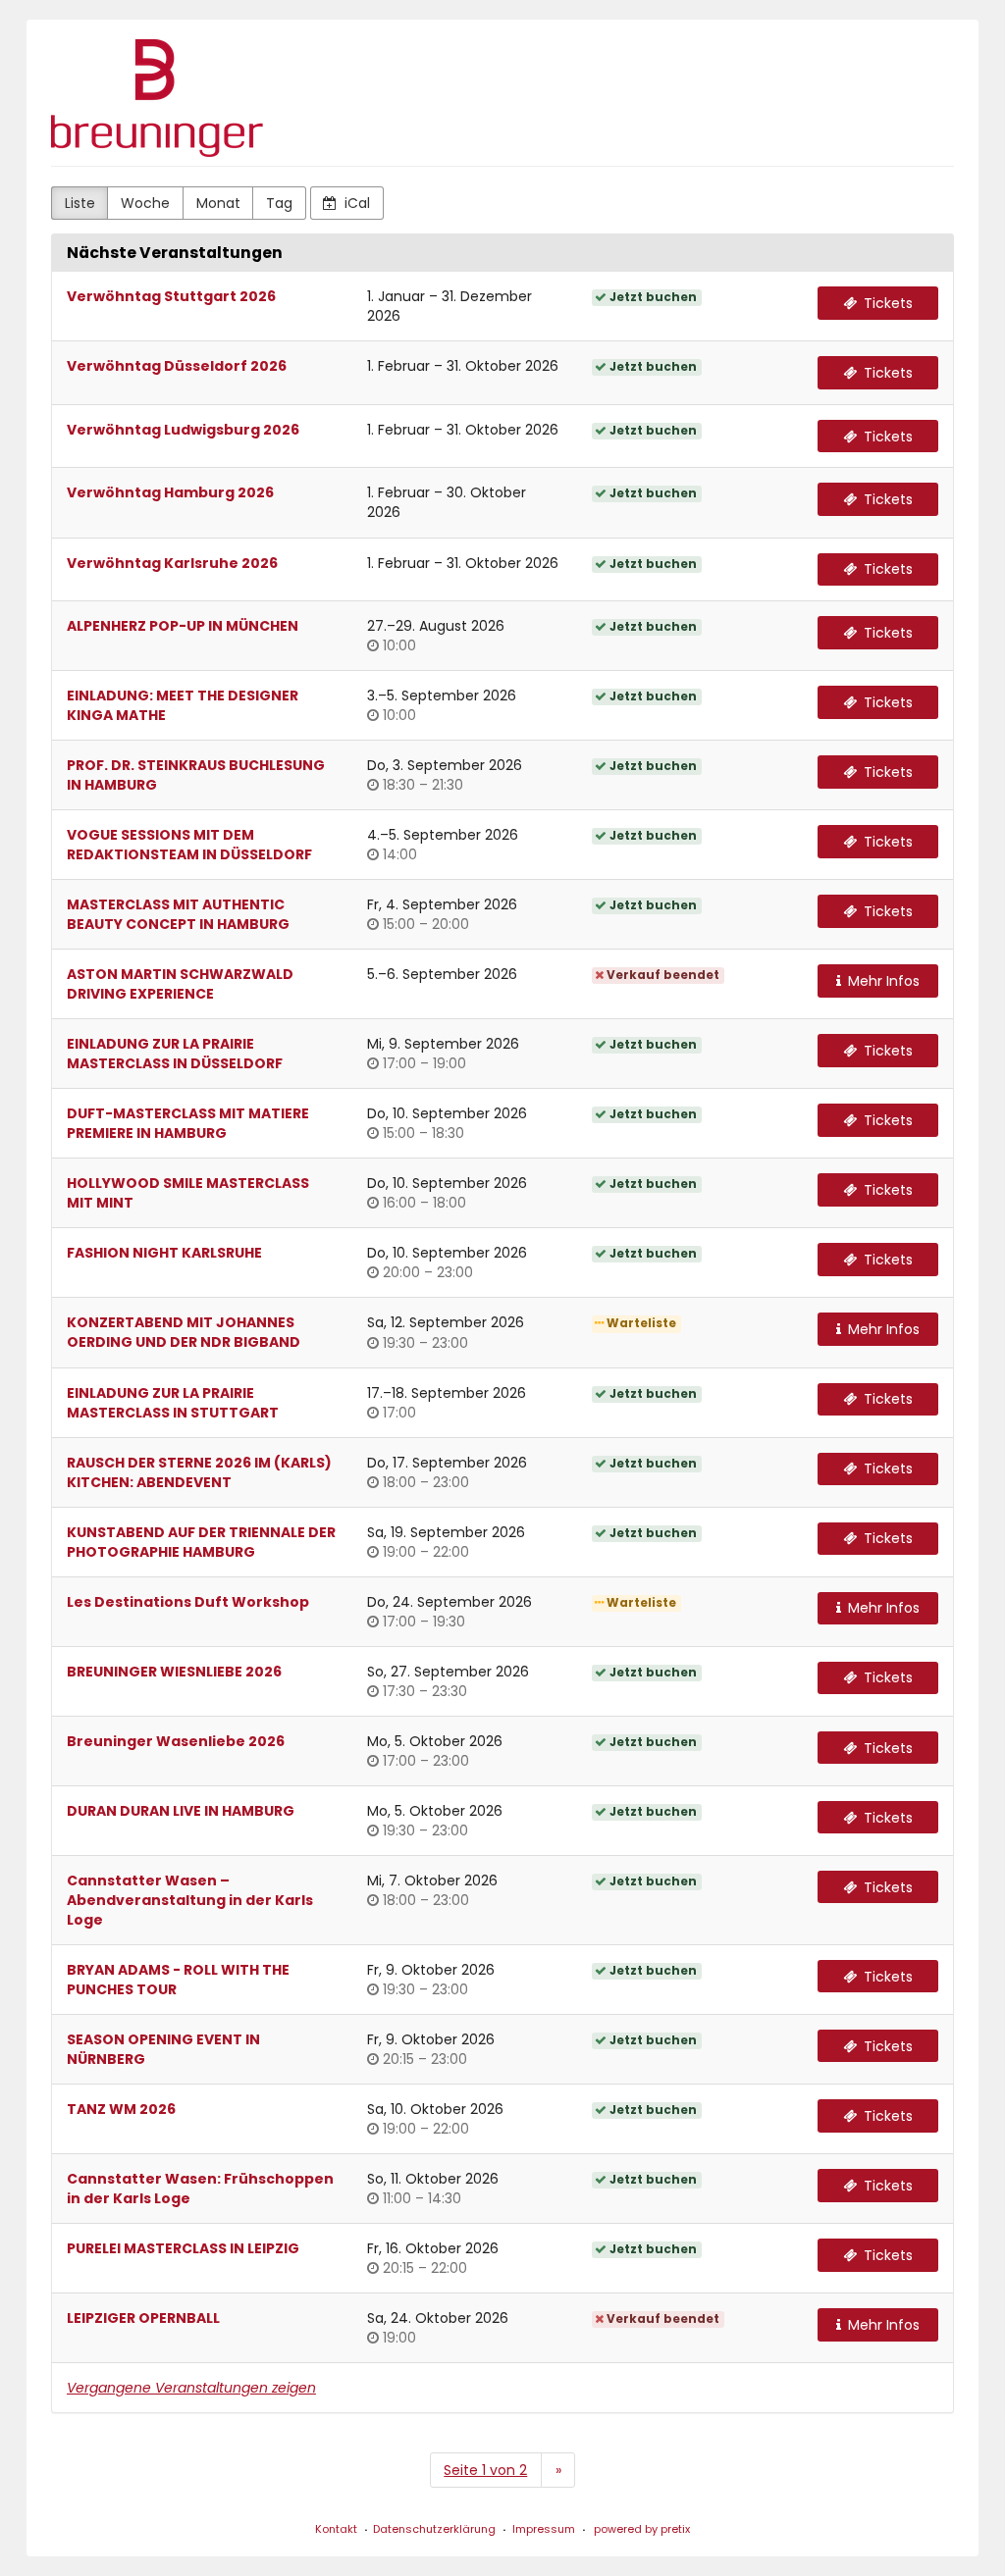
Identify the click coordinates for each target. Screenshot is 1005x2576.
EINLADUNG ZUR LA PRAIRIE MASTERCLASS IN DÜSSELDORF (175, 1054)
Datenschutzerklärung (434, 2529)
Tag (279, 203)
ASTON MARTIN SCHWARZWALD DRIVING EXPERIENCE (180, 984)
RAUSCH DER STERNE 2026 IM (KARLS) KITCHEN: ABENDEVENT (199, 1472)
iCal (355, 203)
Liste (80, 203)
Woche (145, 203)
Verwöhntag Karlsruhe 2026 (172, 563)
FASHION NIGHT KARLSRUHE (164, 1253)
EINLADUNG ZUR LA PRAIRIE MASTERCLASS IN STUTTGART (173, 1403)
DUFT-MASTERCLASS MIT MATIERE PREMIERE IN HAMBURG (188, 1123)
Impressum (544, 2529)
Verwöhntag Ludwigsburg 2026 (183, 430)
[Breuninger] (157, 98)
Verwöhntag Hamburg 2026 (170, 492)
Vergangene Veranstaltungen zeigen (191, 2388)
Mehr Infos (882, 981)
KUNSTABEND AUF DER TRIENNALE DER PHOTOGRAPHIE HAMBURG (201, 1542)
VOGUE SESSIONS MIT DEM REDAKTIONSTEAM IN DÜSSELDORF (189, 845)
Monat (218, 203)
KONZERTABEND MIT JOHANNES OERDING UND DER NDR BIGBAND (184, 1332)
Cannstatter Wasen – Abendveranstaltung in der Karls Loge (190, 1900)
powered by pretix (642, 2529)
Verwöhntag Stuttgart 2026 (171, 296)
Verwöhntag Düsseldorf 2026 (177, 366)
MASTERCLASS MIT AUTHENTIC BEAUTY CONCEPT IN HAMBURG (178, 914)
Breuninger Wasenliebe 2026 (176, 1741)
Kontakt (336, 2529)
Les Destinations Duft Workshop (188, 1602)
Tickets (886, 303)
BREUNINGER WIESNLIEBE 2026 (174, 1672)
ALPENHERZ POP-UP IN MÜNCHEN (183, 626)
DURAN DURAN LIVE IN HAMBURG (181, 1811)
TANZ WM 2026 (121, 2109)
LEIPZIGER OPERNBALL (143, 2318)
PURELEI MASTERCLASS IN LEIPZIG (183, 2248)
